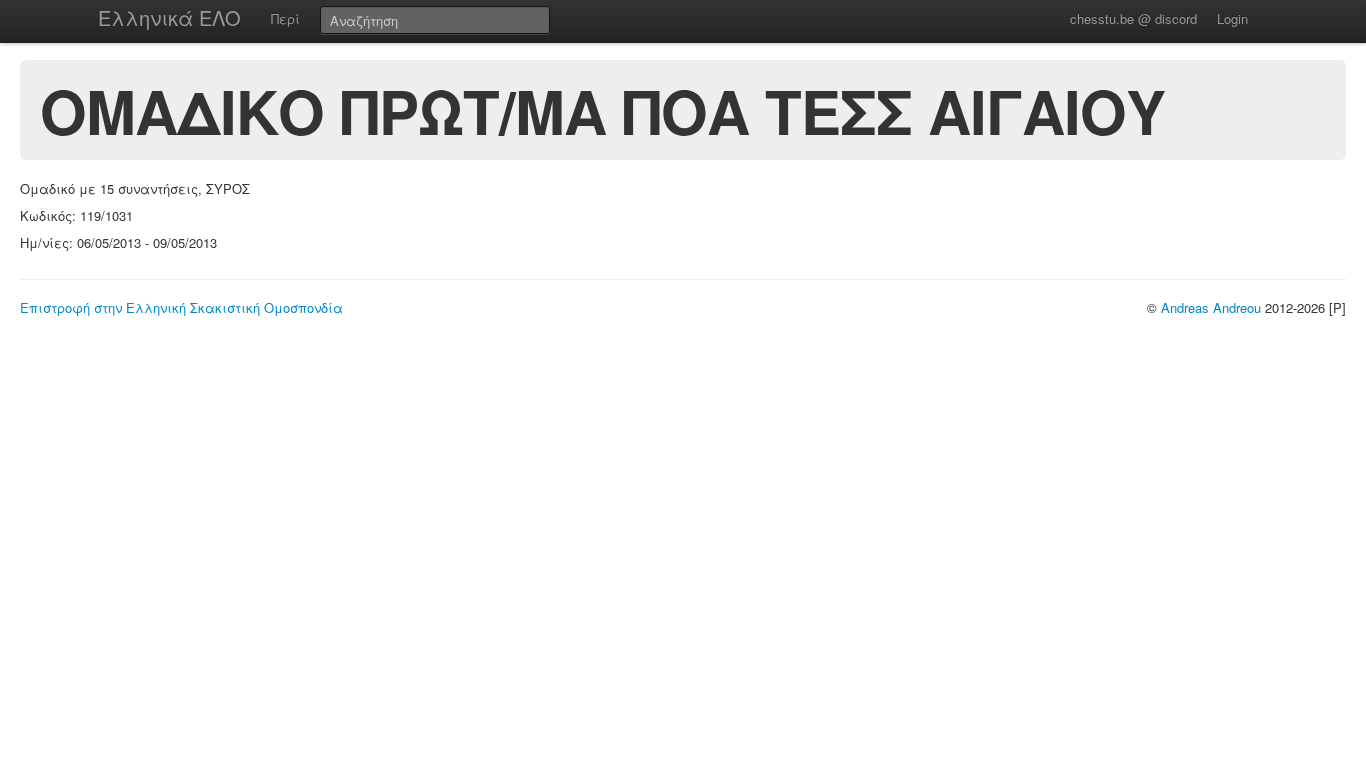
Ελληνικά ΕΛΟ (169, 17)
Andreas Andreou (1211, 307)
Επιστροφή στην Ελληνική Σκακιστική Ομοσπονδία (181, 307)
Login (1232, 18)
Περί (285, 18)
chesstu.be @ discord (1133, 18)
